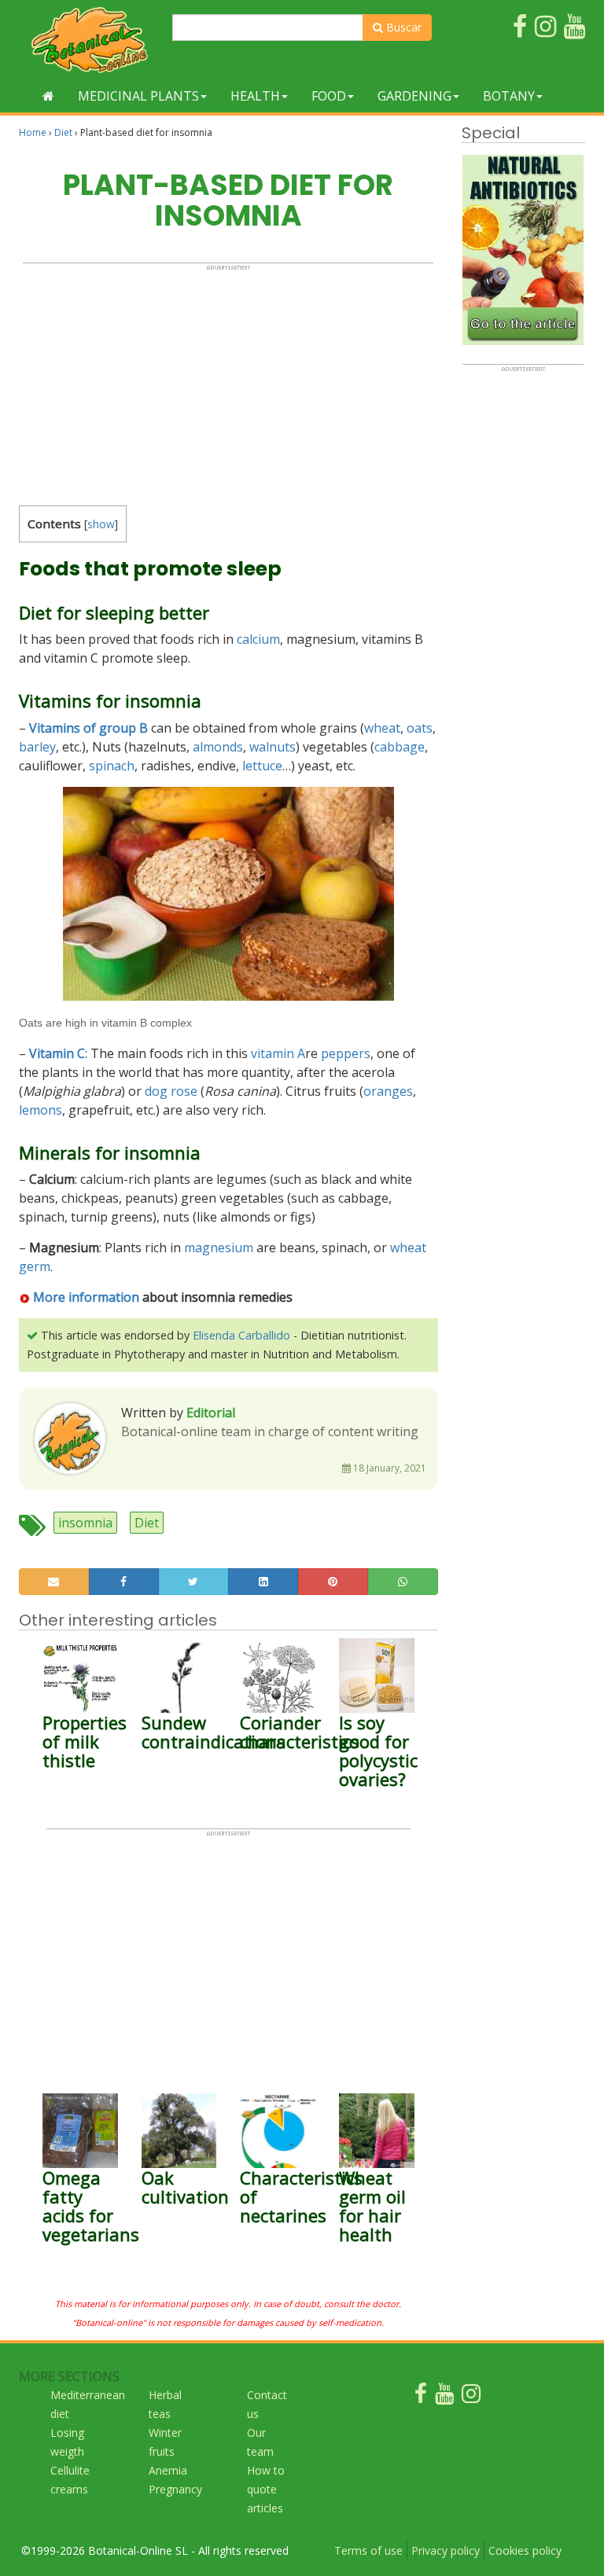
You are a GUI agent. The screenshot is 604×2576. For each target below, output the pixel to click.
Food (329, 96)
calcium (258, 639)
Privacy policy (446, 2550)
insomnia (85, 1523)
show (101, 524)
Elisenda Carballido (241, 1335)
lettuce (262, 766)
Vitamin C (57, 1053)
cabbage (400, 747)
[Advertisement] (228, 381)
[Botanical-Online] (90, 40)
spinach (112, 766)
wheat (382, 728)
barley (37, 747)
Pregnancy (175, 2489)
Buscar (402, 27)
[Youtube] (444, 2397)
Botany (509, 96)
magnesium (219, 1248)
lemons (41, 1110)
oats (420, 728)
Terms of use (368, 2550)
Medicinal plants (138, 96)
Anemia (168, 2470)
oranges (388, 1091)
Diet (63, 132)
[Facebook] (421, 2397)
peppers (346, 1053)
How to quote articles (266, 2489)
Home (33, 132)
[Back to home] (48, 96)
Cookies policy (525, 2550)
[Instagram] (471, 2397)
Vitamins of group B (88, 728)
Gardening (414, 96)
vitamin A (278, 1053)
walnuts (273, 747)
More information (85, 1297)
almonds (218, 747)
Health (255, 96)
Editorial (211, 1413)
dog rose (171, 1091)
